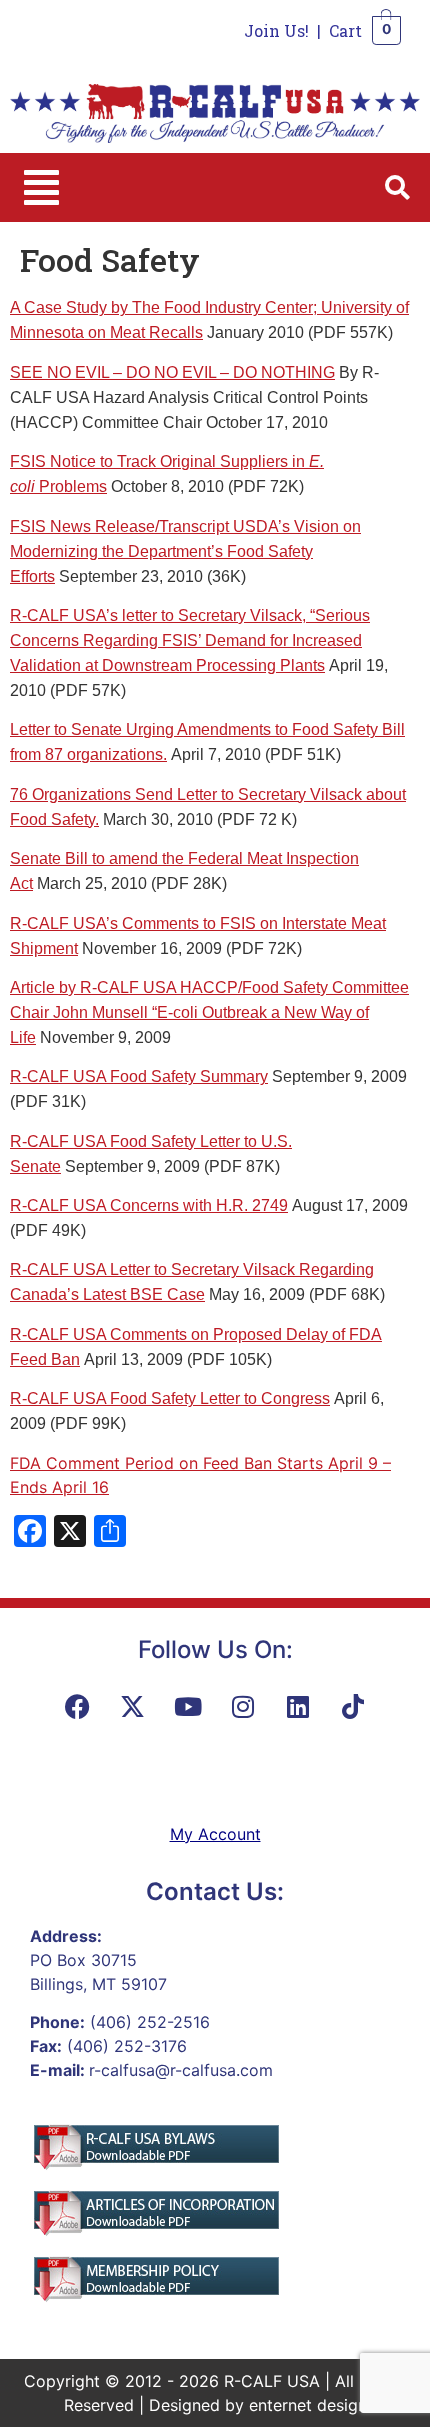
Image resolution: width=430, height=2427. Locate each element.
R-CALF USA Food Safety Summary (139, 1076)
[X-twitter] (133, 1707)
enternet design (308, 2405)
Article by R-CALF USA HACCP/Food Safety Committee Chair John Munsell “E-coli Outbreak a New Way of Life (209, 1012)
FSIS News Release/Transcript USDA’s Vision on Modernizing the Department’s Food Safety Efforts (185, 551)
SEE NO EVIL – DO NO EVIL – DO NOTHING (172, 372)
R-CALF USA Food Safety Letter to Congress (170, 1398)
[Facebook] (78, 1707)
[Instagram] (243, 1707)
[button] (41, 187)
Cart (345, 30)
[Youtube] (188, 1707)
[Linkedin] (298, 1707)
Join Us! (276, 30)
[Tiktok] (353, 1707)
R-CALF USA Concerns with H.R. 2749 (149, 1205)
